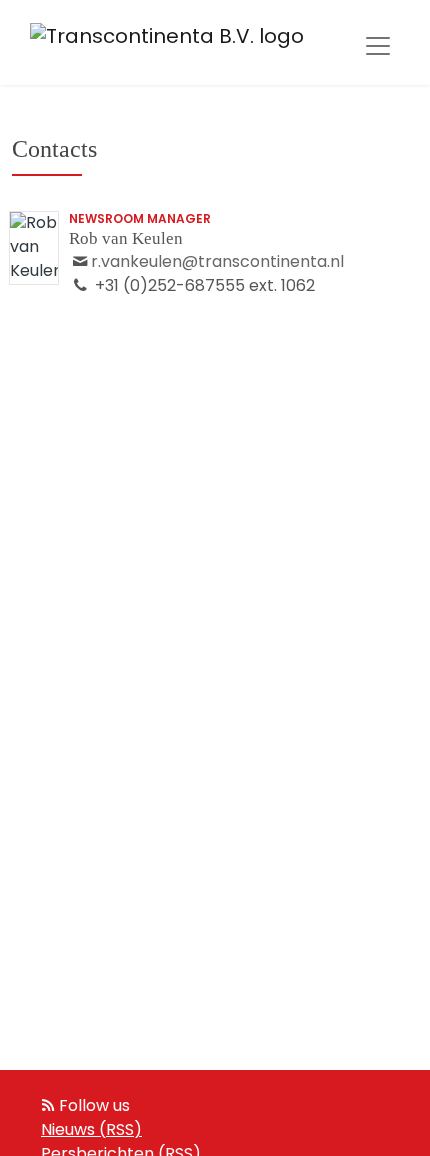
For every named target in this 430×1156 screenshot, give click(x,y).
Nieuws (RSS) (91, 1131)
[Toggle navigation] (378, 46)
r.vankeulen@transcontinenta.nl (217, 263)
